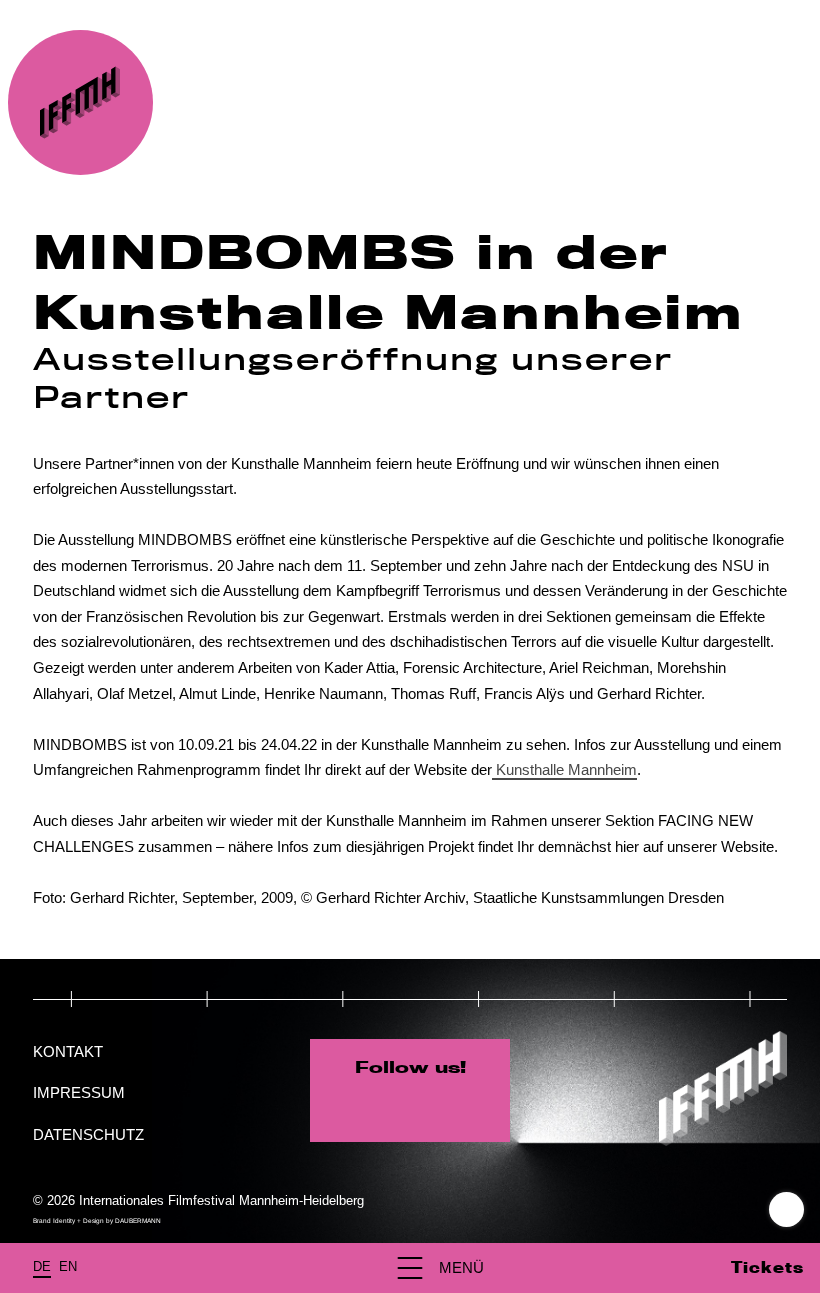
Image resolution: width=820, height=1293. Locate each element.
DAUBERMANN (138, 1220)
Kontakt (68, 1051)
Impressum (79, 1092)
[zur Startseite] (80, 102)
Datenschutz (88, 1134)
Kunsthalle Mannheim (564, 769)
